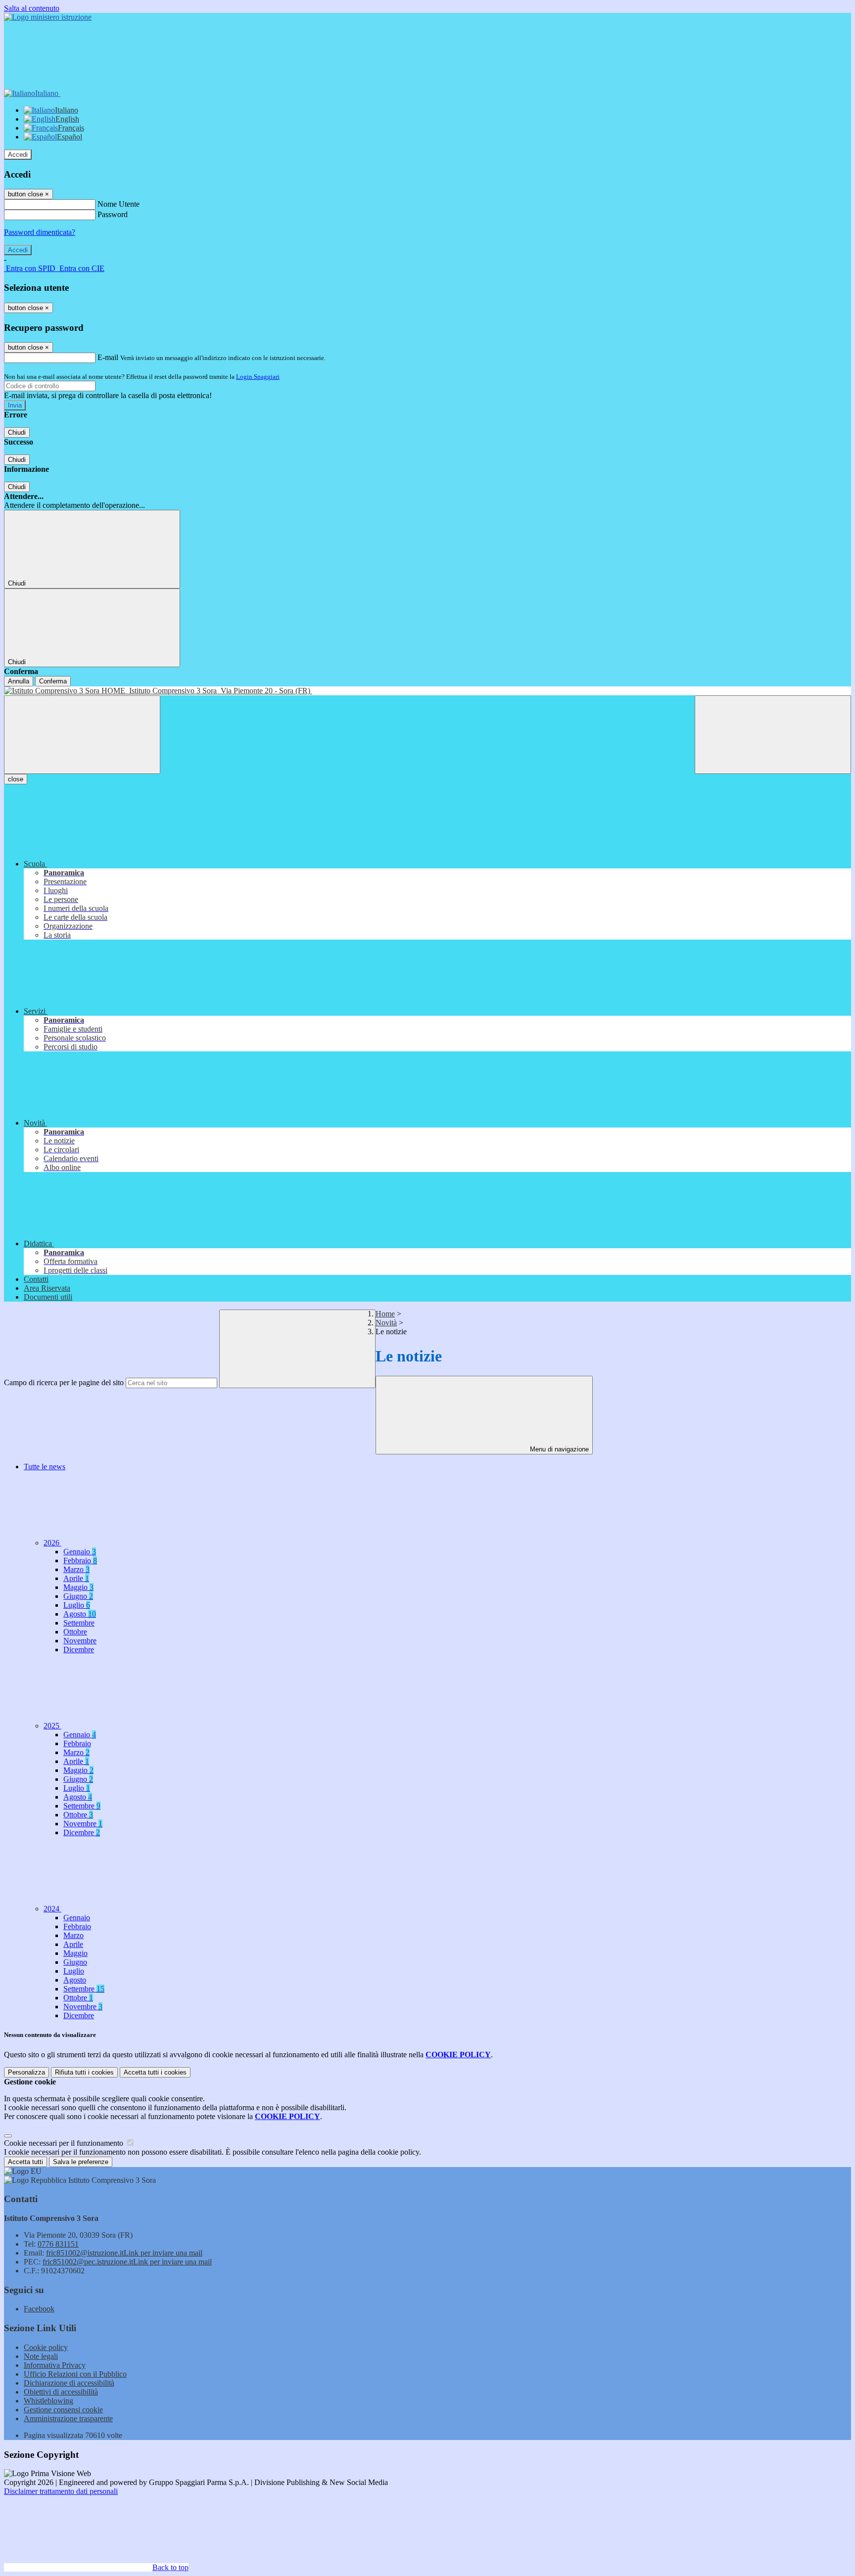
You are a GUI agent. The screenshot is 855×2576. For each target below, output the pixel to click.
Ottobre (75, 1632)
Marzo (76, 1569)
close (16, 779)
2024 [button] (52, 1909)
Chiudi (17, 432)
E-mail (108, 357)
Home (385, 1314)
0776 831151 (58, 2244)
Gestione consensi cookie (63, 2410)
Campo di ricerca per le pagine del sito (64, 1382)
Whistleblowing (48, 2401)
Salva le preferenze (81, 2162)
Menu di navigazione (558, 1449)
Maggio (78, 1587)
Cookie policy (46, 2347)
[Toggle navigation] (82, 735)
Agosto (80, 1614)
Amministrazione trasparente (68, 2418)
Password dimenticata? (40, 232)
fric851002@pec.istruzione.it (127, 2262)
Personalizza (26, 2072)
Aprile (76, 1578)
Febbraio (80, 1560)
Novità (386, 1323)
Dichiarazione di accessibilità (69, 2383)
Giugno (78, 1596)
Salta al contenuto (32, 8)
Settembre (79, 1623)
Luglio (77, 1605)
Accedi (18, 155)
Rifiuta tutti (84, 2072)
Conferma (53, 681)
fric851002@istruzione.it (124, 2253)
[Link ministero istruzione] (48, 17)
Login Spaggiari (258, 377)
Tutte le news (45, 1467)
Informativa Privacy (55, 2365)
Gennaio (80, 1552)
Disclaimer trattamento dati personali (61, 2491)
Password (113, 214)
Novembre (80, 1641)
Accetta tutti (155, 2072)
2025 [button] (52, 1726)
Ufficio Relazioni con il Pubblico (75, 2374)
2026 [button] (52, 1543)
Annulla (19, 681)
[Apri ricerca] (773, 735)
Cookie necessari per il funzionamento (65, 2143)
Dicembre (79, 1650)
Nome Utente (119, 204)
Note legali (41, 2356)
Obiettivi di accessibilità (61, 2392)
